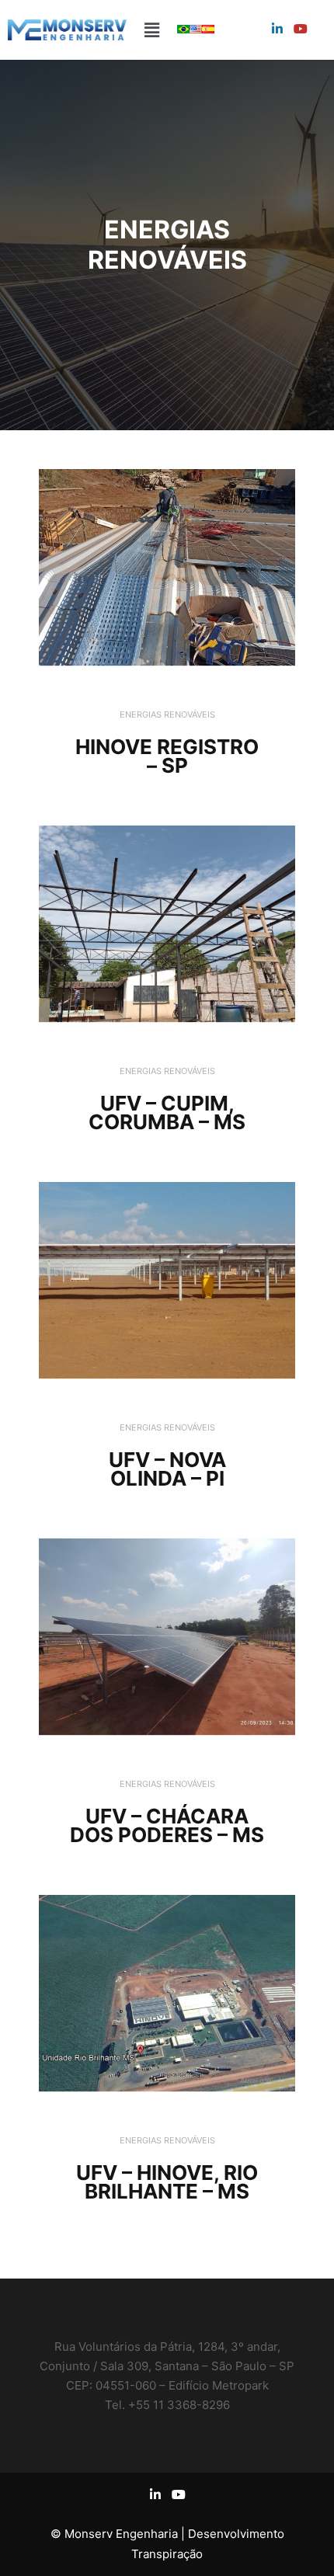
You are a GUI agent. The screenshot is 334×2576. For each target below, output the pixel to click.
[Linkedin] (277, 29)
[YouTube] (301, 29)
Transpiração (167, 2554)
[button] (151, 30)
